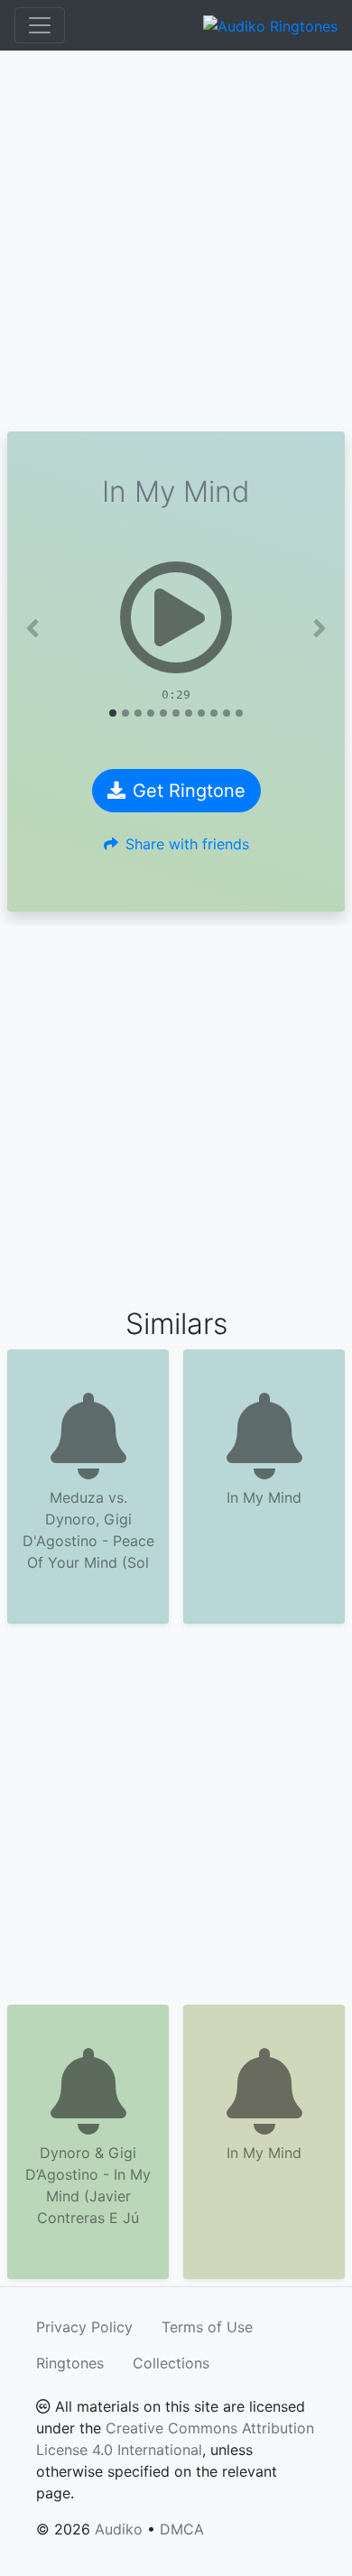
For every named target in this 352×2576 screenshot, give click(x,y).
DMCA (182, 2529)
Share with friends (187, 844)
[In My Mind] (176, 617)
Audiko (119, 2529)
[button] (32, 628)
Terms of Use (207, 2327)
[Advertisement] (176, 241)
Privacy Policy (84, 2327)
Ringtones (70, 2363)
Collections (171, 2363)
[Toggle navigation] (40, 25)
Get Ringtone (189, 791)
